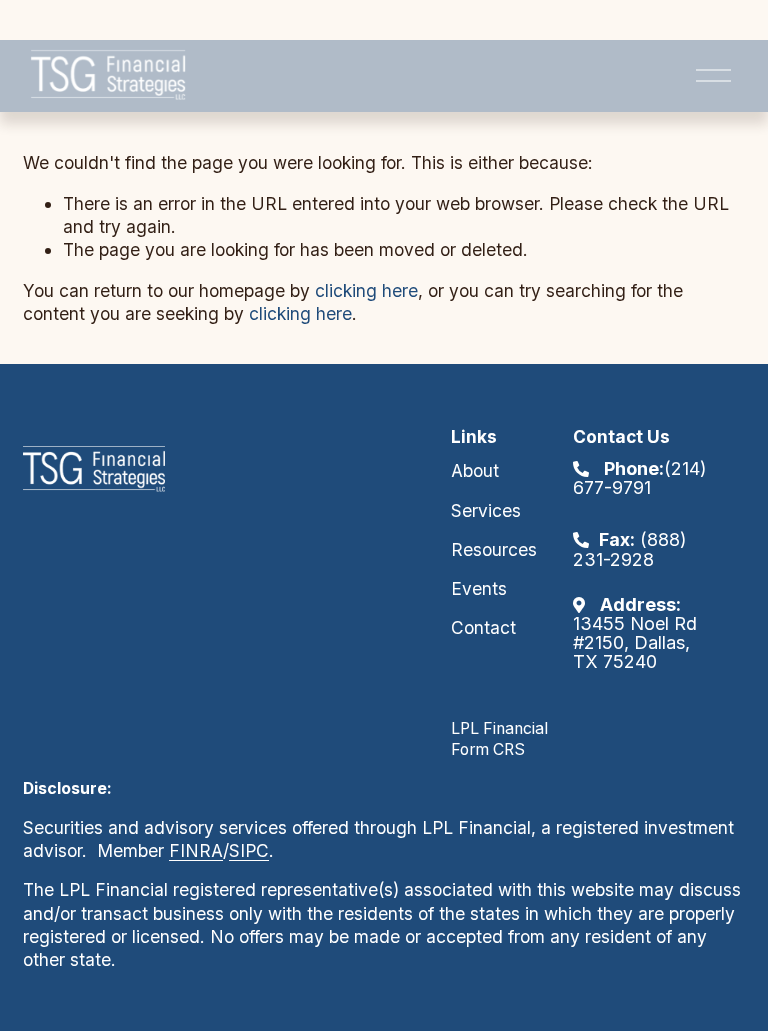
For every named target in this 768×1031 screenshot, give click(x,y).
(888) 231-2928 (630, 549)
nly (251, 913)
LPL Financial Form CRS (499, 739)
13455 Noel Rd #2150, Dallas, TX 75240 (635, 633)
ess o (217, 913)
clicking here (366, 290)
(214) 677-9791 (640, 478)
